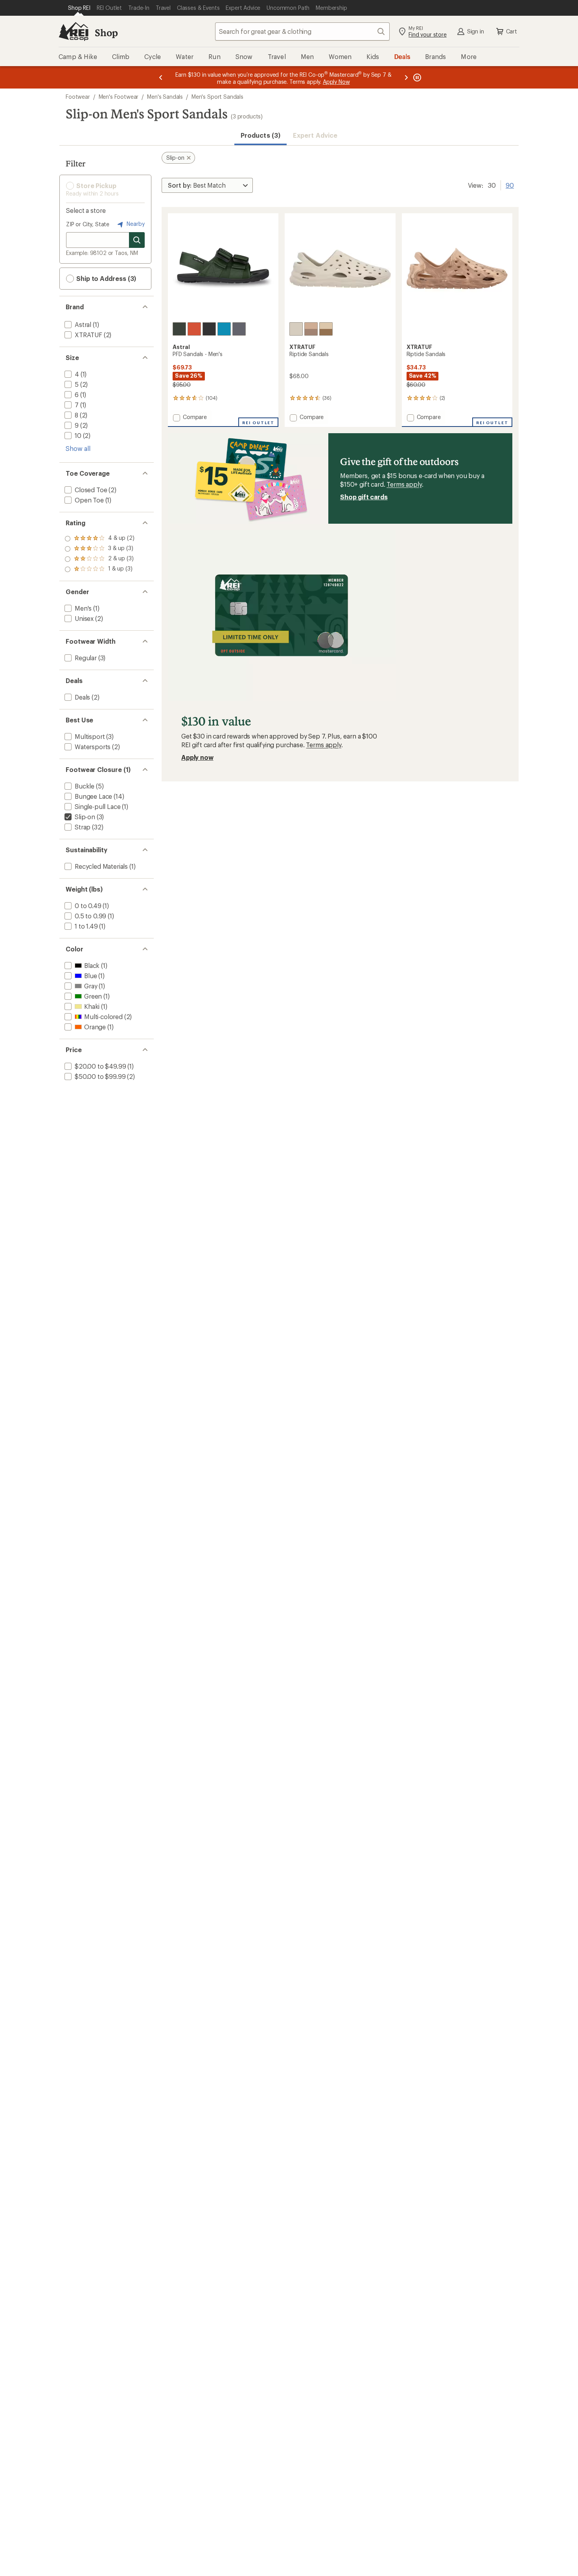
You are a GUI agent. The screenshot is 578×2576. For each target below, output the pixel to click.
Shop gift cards (364, 497)
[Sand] (296, 329)
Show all (78, 448)
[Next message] (406, 77)
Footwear (78, 97)
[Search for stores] (137, 240)
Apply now (197, 757)
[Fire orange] (194, 329)
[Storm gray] (239, 329)
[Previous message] (161, 77)
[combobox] (302, 31)
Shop (106, 32)
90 (510, 185)
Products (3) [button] (260, 135)
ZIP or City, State (88, 224)
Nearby (135, 224)
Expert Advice (315, 135)
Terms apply (404, 484)
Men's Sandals (165, 97)
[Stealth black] (209, 329)
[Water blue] (224, 329)
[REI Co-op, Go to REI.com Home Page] (74, 31)
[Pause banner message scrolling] (416, 77)
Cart (512, 31)
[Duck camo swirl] (311, 329)
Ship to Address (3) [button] (105, 278)
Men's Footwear (119, 97)
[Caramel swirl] (326, 329)
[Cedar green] (179, 329)
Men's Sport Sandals (217, 97)
